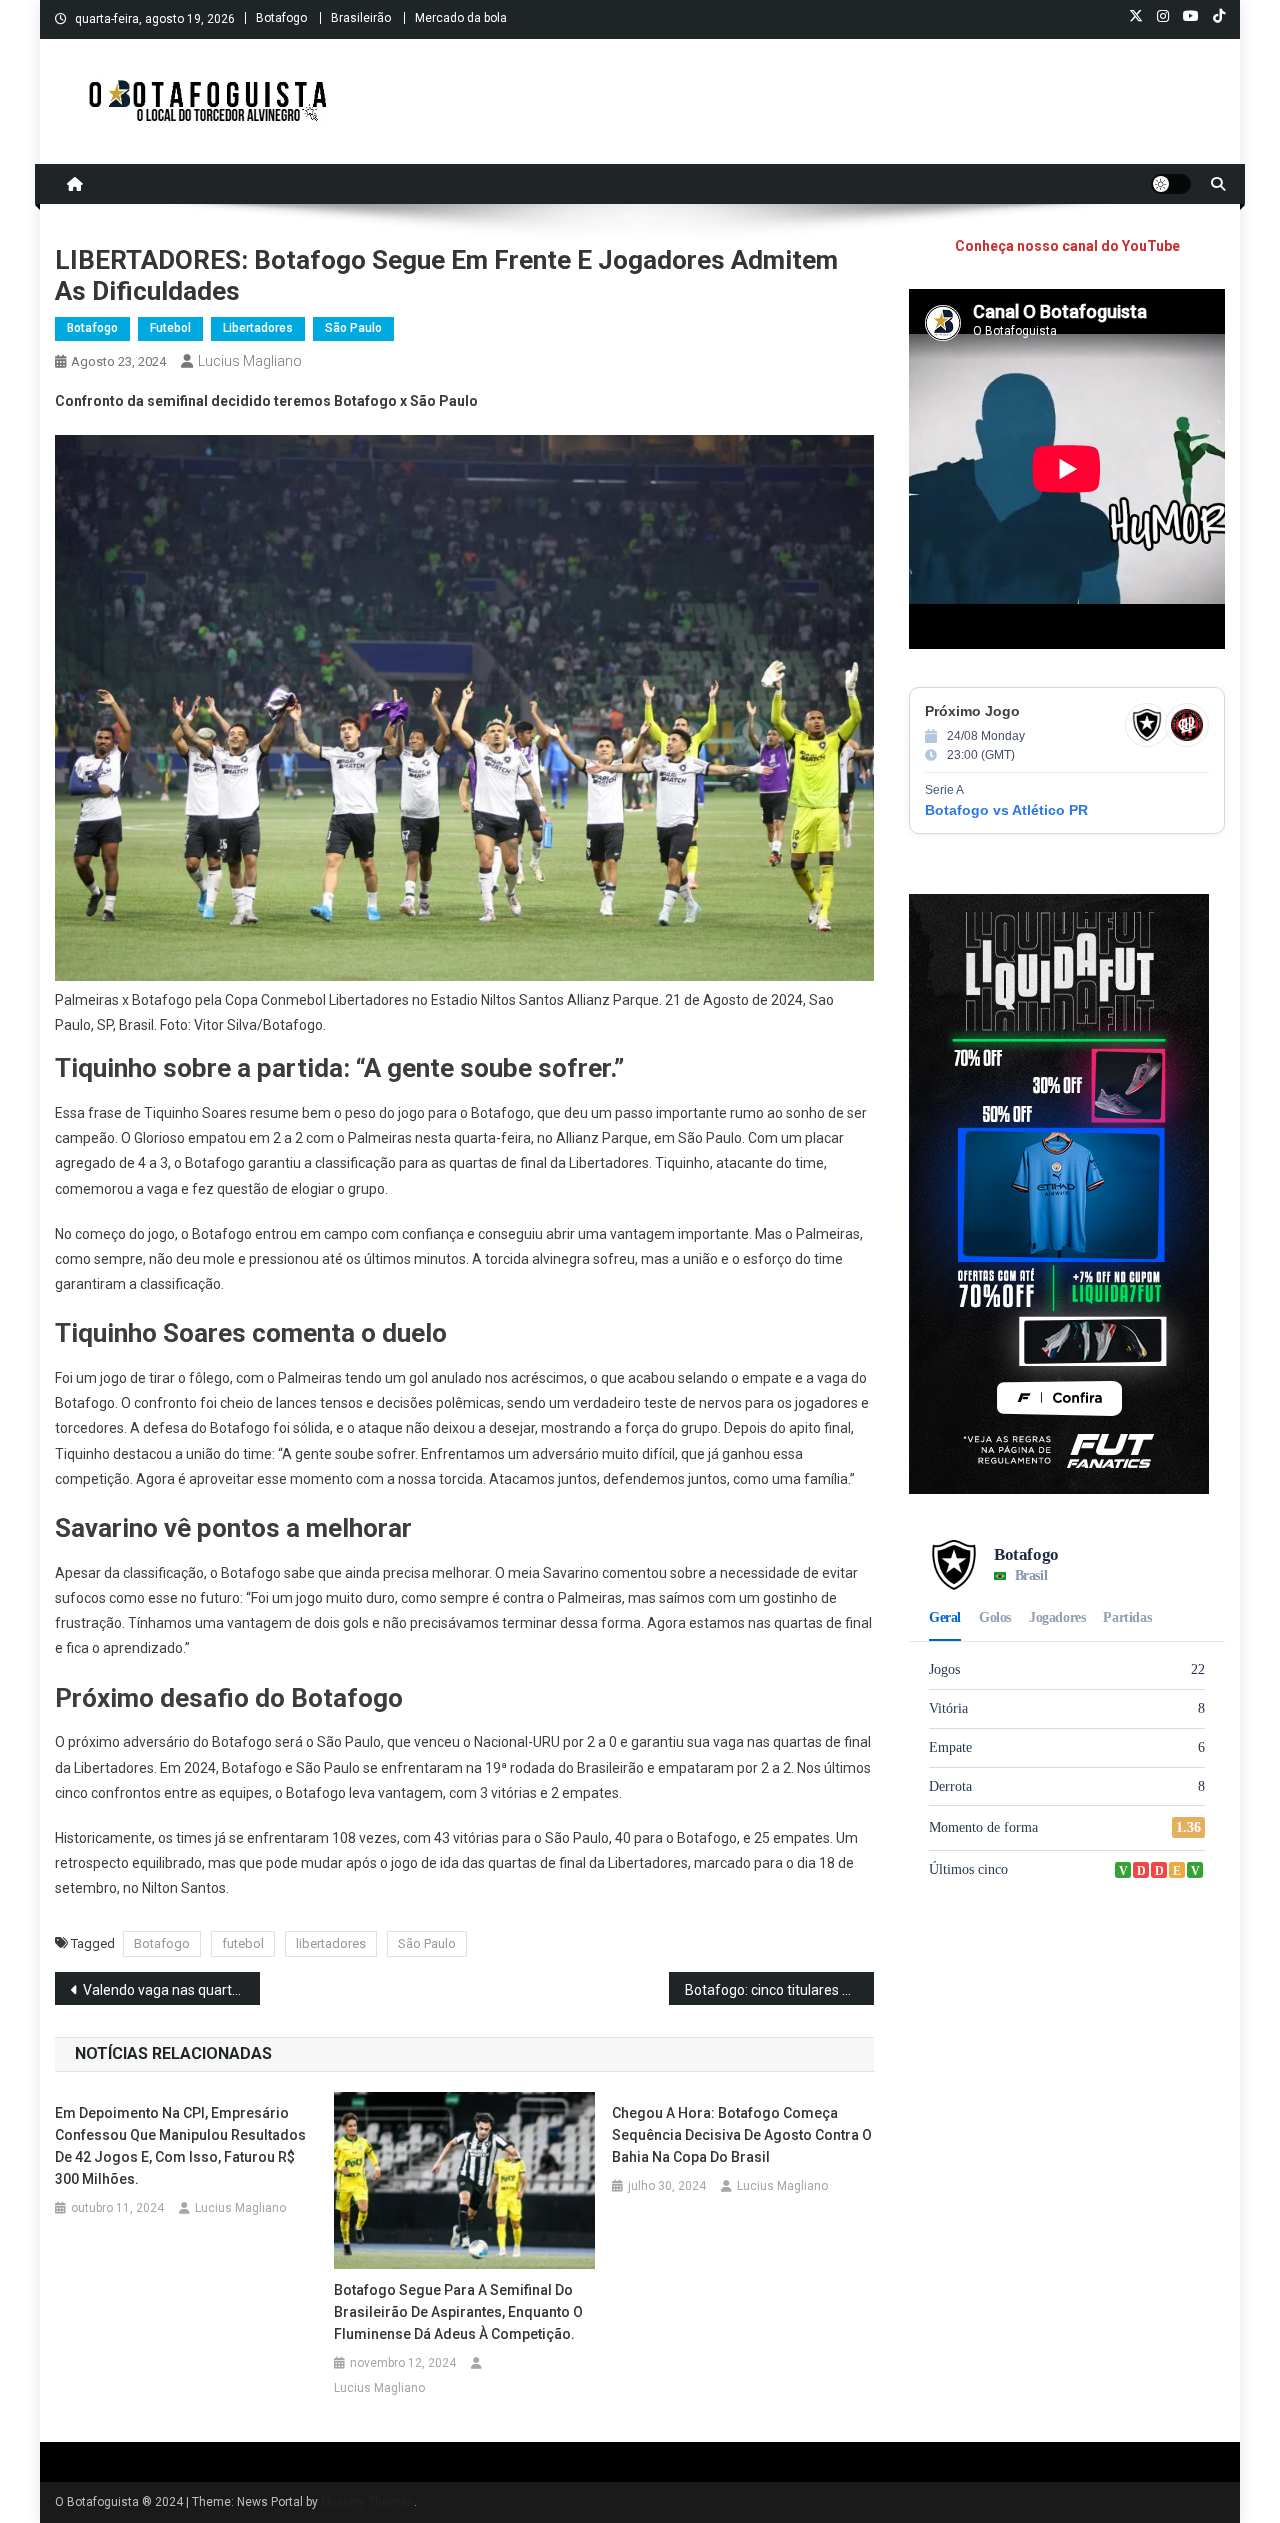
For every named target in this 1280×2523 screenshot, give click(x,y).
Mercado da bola (461, 18)
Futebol (170, 328)
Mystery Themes (367, 2502)
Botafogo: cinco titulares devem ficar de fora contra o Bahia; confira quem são (779, 1990)
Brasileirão (361, 18)
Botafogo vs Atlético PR (1006, 810)
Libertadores (258, 328)
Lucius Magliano (250, 361)
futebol (243, 1943)
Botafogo (281, 18)
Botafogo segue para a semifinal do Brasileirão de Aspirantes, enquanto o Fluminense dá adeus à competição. (458, 2312)
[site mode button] (1171, 184)
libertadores (331, 1943)
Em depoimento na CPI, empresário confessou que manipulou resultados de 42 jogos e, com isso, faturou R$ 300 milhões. (180, 2146)
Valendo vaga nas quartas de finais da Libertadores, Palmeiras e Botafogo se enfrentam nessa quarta (171, 1990)
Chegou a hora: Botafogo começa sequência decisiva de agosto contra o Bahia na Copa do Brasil (742, 2135)
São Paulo (353, 328)
